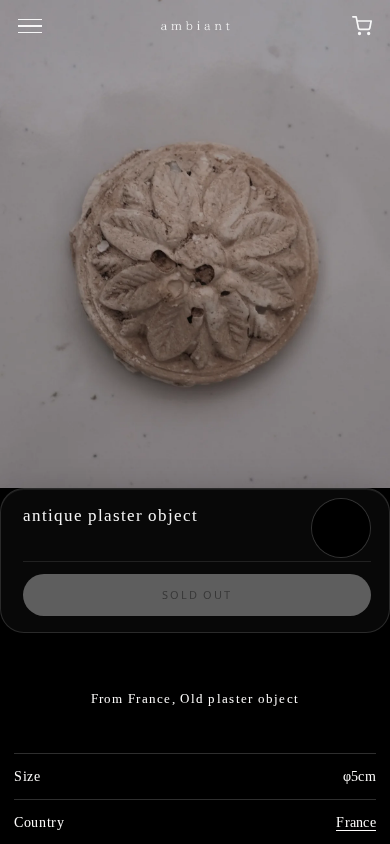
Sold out (197, 594)
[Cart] (362, 26)
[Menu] (33, 26)
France (356, 822)
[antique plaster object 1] (195, 244)
